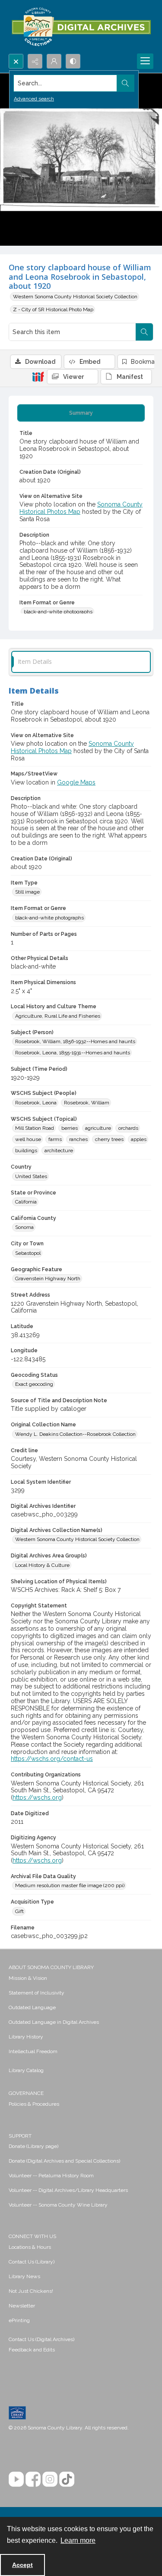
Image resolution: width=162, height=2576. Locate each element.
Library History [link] (26, 2037)
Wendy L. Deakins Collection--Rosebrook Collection (75, 1434)
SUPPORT (20, 2136)
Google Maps (76, 782)
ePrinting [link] (19, 2320)
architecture (59, 1150)
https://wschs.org (37, 1798)
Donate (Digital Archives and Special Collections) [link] (64, 2161)
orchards (128, 1128)
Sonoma (24, 1227)
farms (55, 1139)
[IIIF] (38, 376)
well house (28, 1139)
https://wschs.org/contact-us (52, 1759)
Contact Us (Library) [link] (32, 2262)
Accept (22, 2565)
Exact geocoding (34, 1384)
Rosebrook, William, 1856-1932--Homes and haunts (75, 1041)
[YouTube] (16, 2479)
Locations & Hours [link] (30, 2247)
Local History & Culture (42, 1565)
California (26, 1202)
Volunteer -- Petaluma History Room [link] (51, 2176)
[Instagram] (50, 2479)
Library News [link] (24, 2276)
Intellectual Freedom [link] (33, 2051)
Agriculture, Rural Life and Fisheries (58, 1016)
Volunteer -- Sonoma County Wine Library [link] (58, 2205)
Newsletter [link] (22, 2306)
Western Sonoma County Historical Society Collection (75, 297)
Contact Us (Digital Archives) (41, 2339)
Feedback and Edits (32, 2350)
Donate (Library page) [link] (33, 2146)
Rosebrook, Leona (36, 1103)
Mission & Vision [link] (28, 1978)
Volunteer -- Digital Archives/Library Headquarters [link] (68, 2190)
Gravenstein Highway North (48, 1279)
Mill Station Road (35, 1128)
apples (139, 1139)
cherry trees (109, 1139)
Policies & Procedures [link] (34, 2104)
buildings (26, 1150)
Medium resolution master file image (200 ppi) (70, 1885)
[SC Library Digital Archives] (81, 27)
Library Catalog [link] (26, 2070)
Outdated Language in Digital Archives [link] (54, 2022)
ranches (78, 1139)
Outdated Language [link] (32, 2007)
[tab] (81, 413)
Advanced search (34, 99)
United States (31, 1176)
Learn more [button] (78, 2540)
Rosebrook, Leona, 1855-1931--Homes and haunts (73, 1053)
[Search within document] (144, 332)
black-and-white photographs (58, 612)
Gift (19, 1911)
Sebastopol (28, 1253)
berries (70, 1128)
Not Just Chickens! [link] (31, 2291)
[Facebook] (33, 2479)
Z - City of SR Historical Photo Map (53, 309)
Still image (27, 892)
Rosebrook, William (87, 1103)
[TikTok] (67, 2479)
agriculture (98, 1128)
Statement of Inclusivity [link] (37, 1993)
